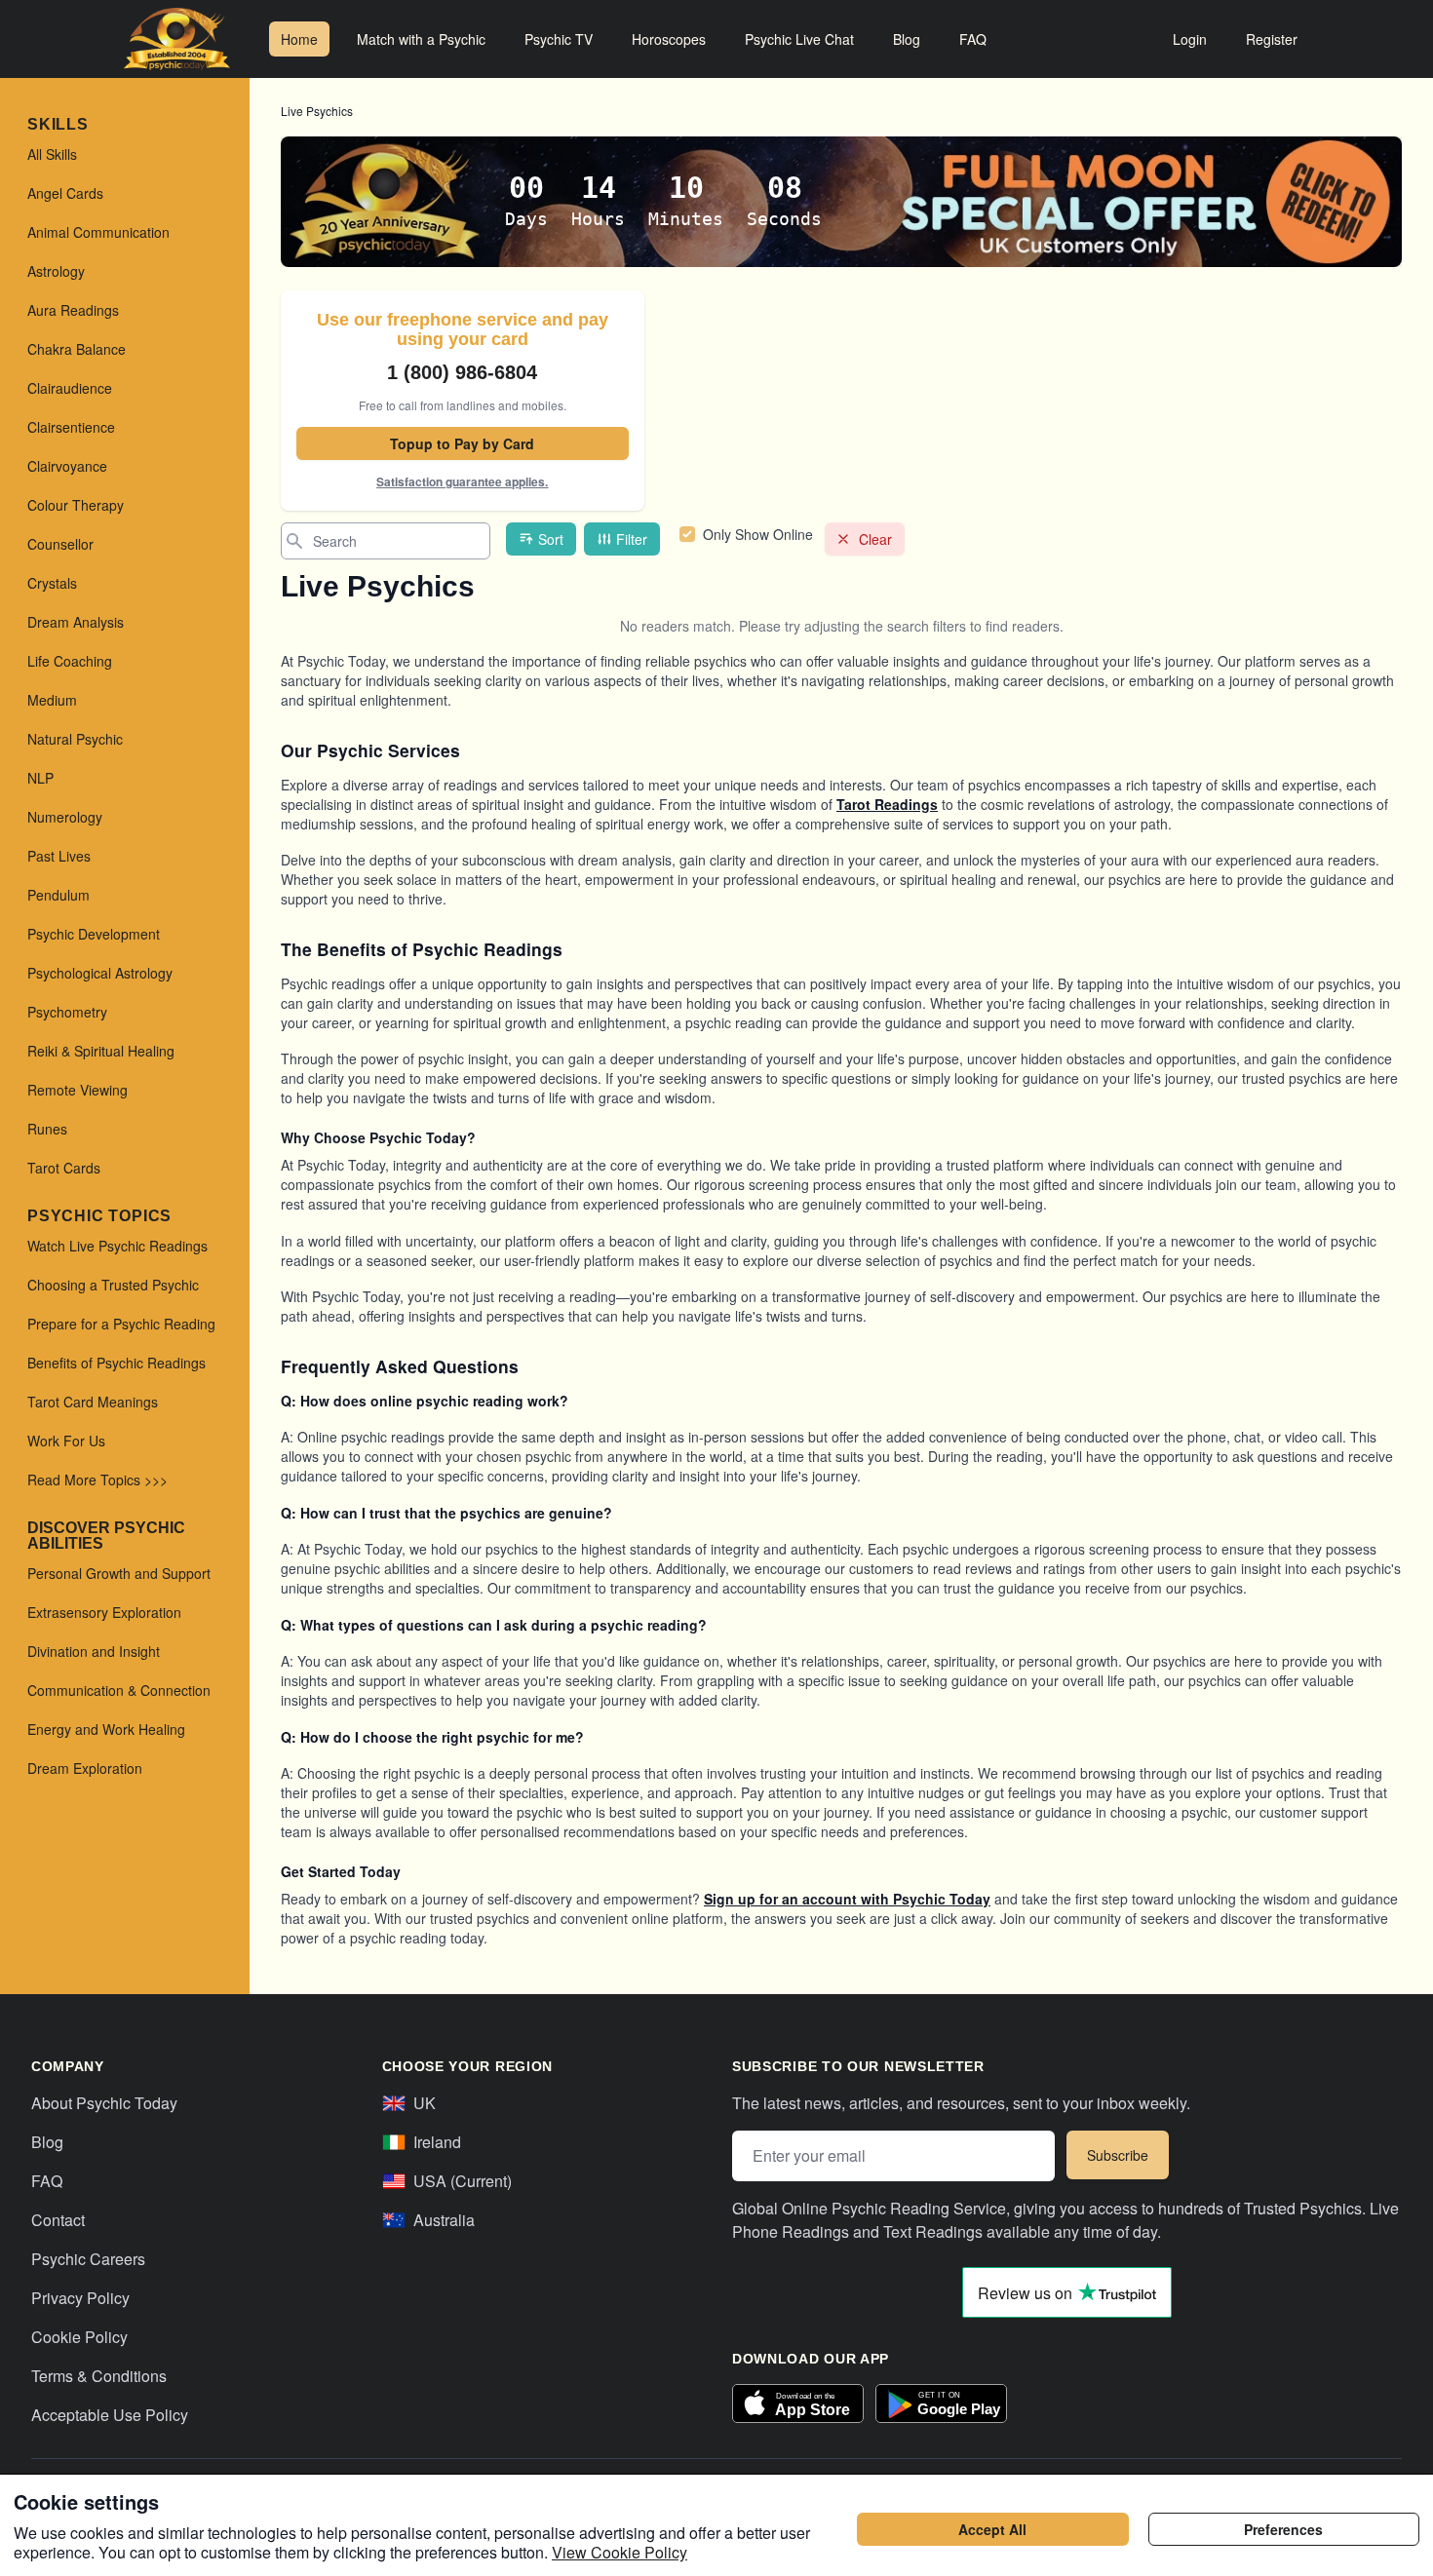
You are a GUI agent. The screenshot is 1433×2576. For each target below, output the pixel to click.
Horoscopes (669, 39)
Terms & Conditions (99, 2376)
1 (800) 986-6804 (462, 372)
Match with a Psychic (421, 39)
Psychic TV (559, 39)
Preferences (1283, 2529)
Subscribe (1118, 2155)
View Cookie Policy (620, 2552)
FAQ (973, 39)
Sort (551, 539)
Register (1272, 39)
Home (299, 39)
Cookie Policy (79, 2337)
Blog (907, 39)
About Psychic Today (104, 2103)
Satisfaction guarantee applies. (462, 481)
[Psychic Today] (177, 39)
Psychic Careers (88, 2259)
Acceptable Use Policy (110, 2415)
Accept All (992, 2529)
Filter (632, 539)
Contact (58, 2220)
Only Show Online (758, 534)
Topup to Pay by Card (462, 443)
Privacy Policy (80, 2298)
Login (1190, 39)
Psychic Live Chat (799, 39)
